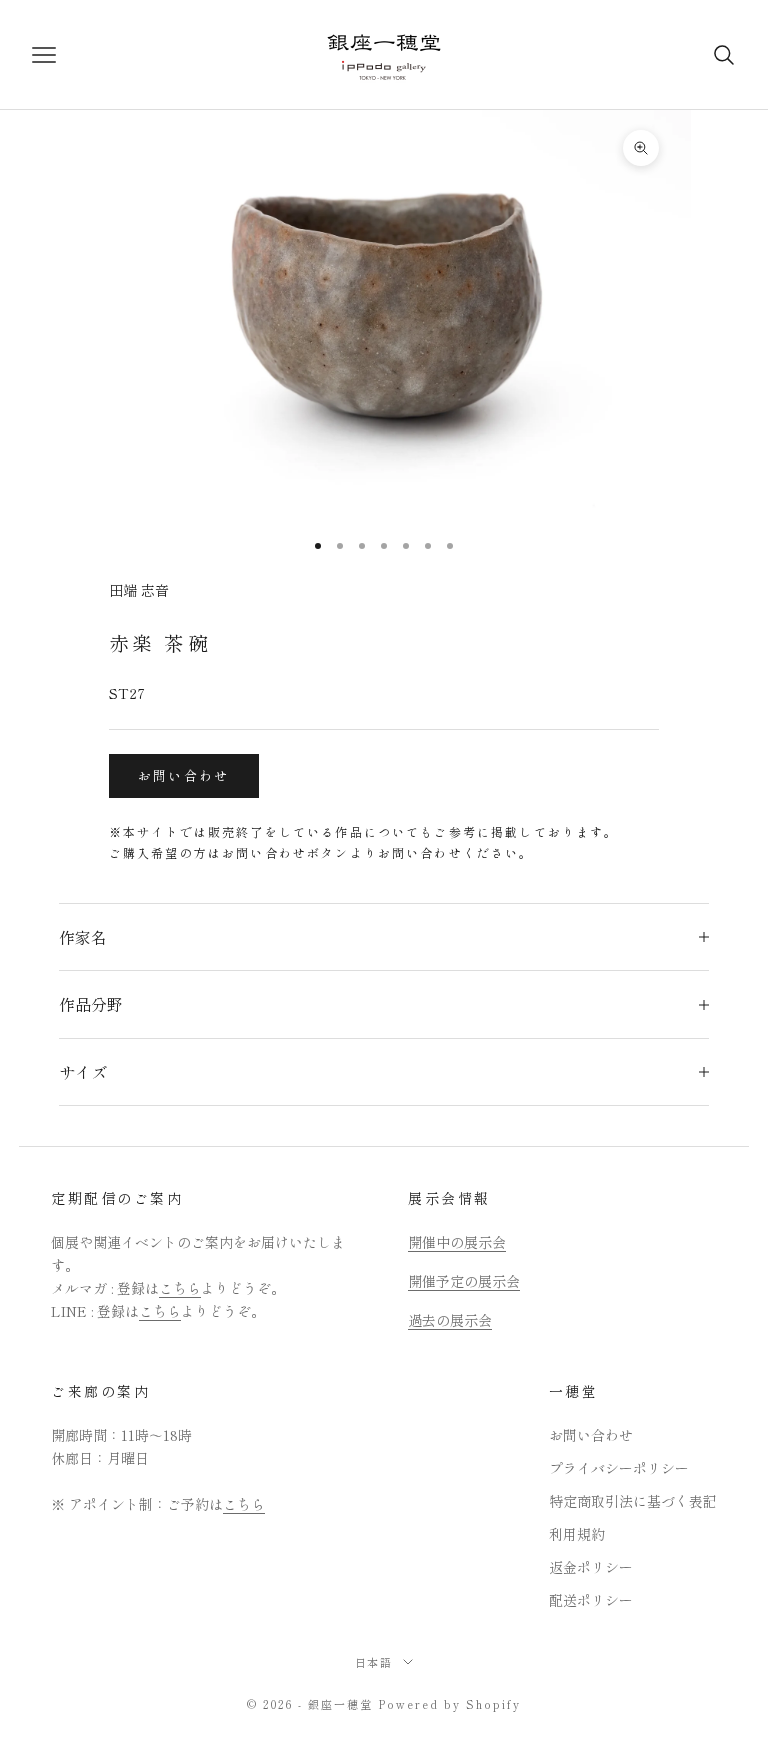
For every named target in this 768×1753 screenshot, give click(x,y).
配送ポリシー (591, 1600)
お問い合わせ (184, 775)
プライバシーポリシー (619, 1468)
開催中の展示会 (457, 1242)
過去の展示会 (450, 1320)
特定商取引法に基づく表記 (633, 1501)
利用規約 (577, 1534)
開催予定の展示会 (464, 1281)
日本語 (374, 1662)
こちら (180, 1288)
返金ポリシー (591, 1567)
